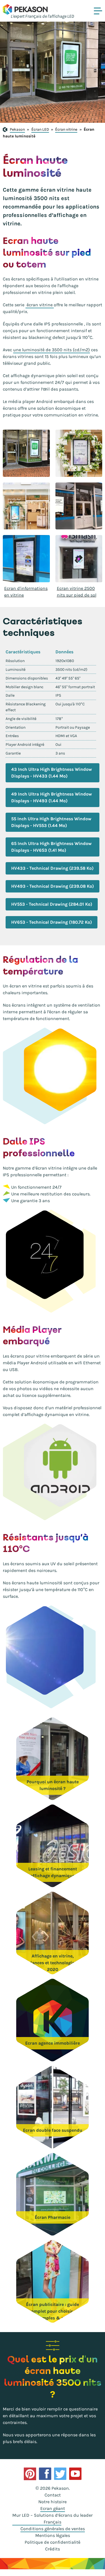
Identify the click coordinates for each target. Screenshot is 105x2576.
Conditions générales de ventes (53, 2529)
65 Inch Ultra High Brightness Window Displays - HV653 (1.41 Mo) (51, 847)
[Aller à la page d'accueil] (25, 9)
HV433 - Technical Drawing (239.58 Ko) (52, 868)
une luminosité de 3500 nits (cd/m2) (52, 350)
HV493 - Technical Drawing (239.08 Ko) (53, 886)
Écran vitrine (66, 129)
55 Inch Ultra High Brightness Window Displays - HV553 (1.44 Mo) (51, 822)
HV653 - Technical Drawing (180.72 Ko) (52, 922)
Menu (98, 11)
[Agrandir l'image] (26, 453)
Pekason (17, 129)
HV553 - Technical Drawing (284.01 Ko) (52, 904)
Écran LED (40, 129)
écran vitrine (40, 305)
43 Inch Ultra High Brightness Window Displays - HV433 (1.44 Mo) (52, 773)
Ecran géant (53, 2508)
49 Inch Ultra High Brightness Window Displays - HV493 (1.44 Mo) (52, 797)
